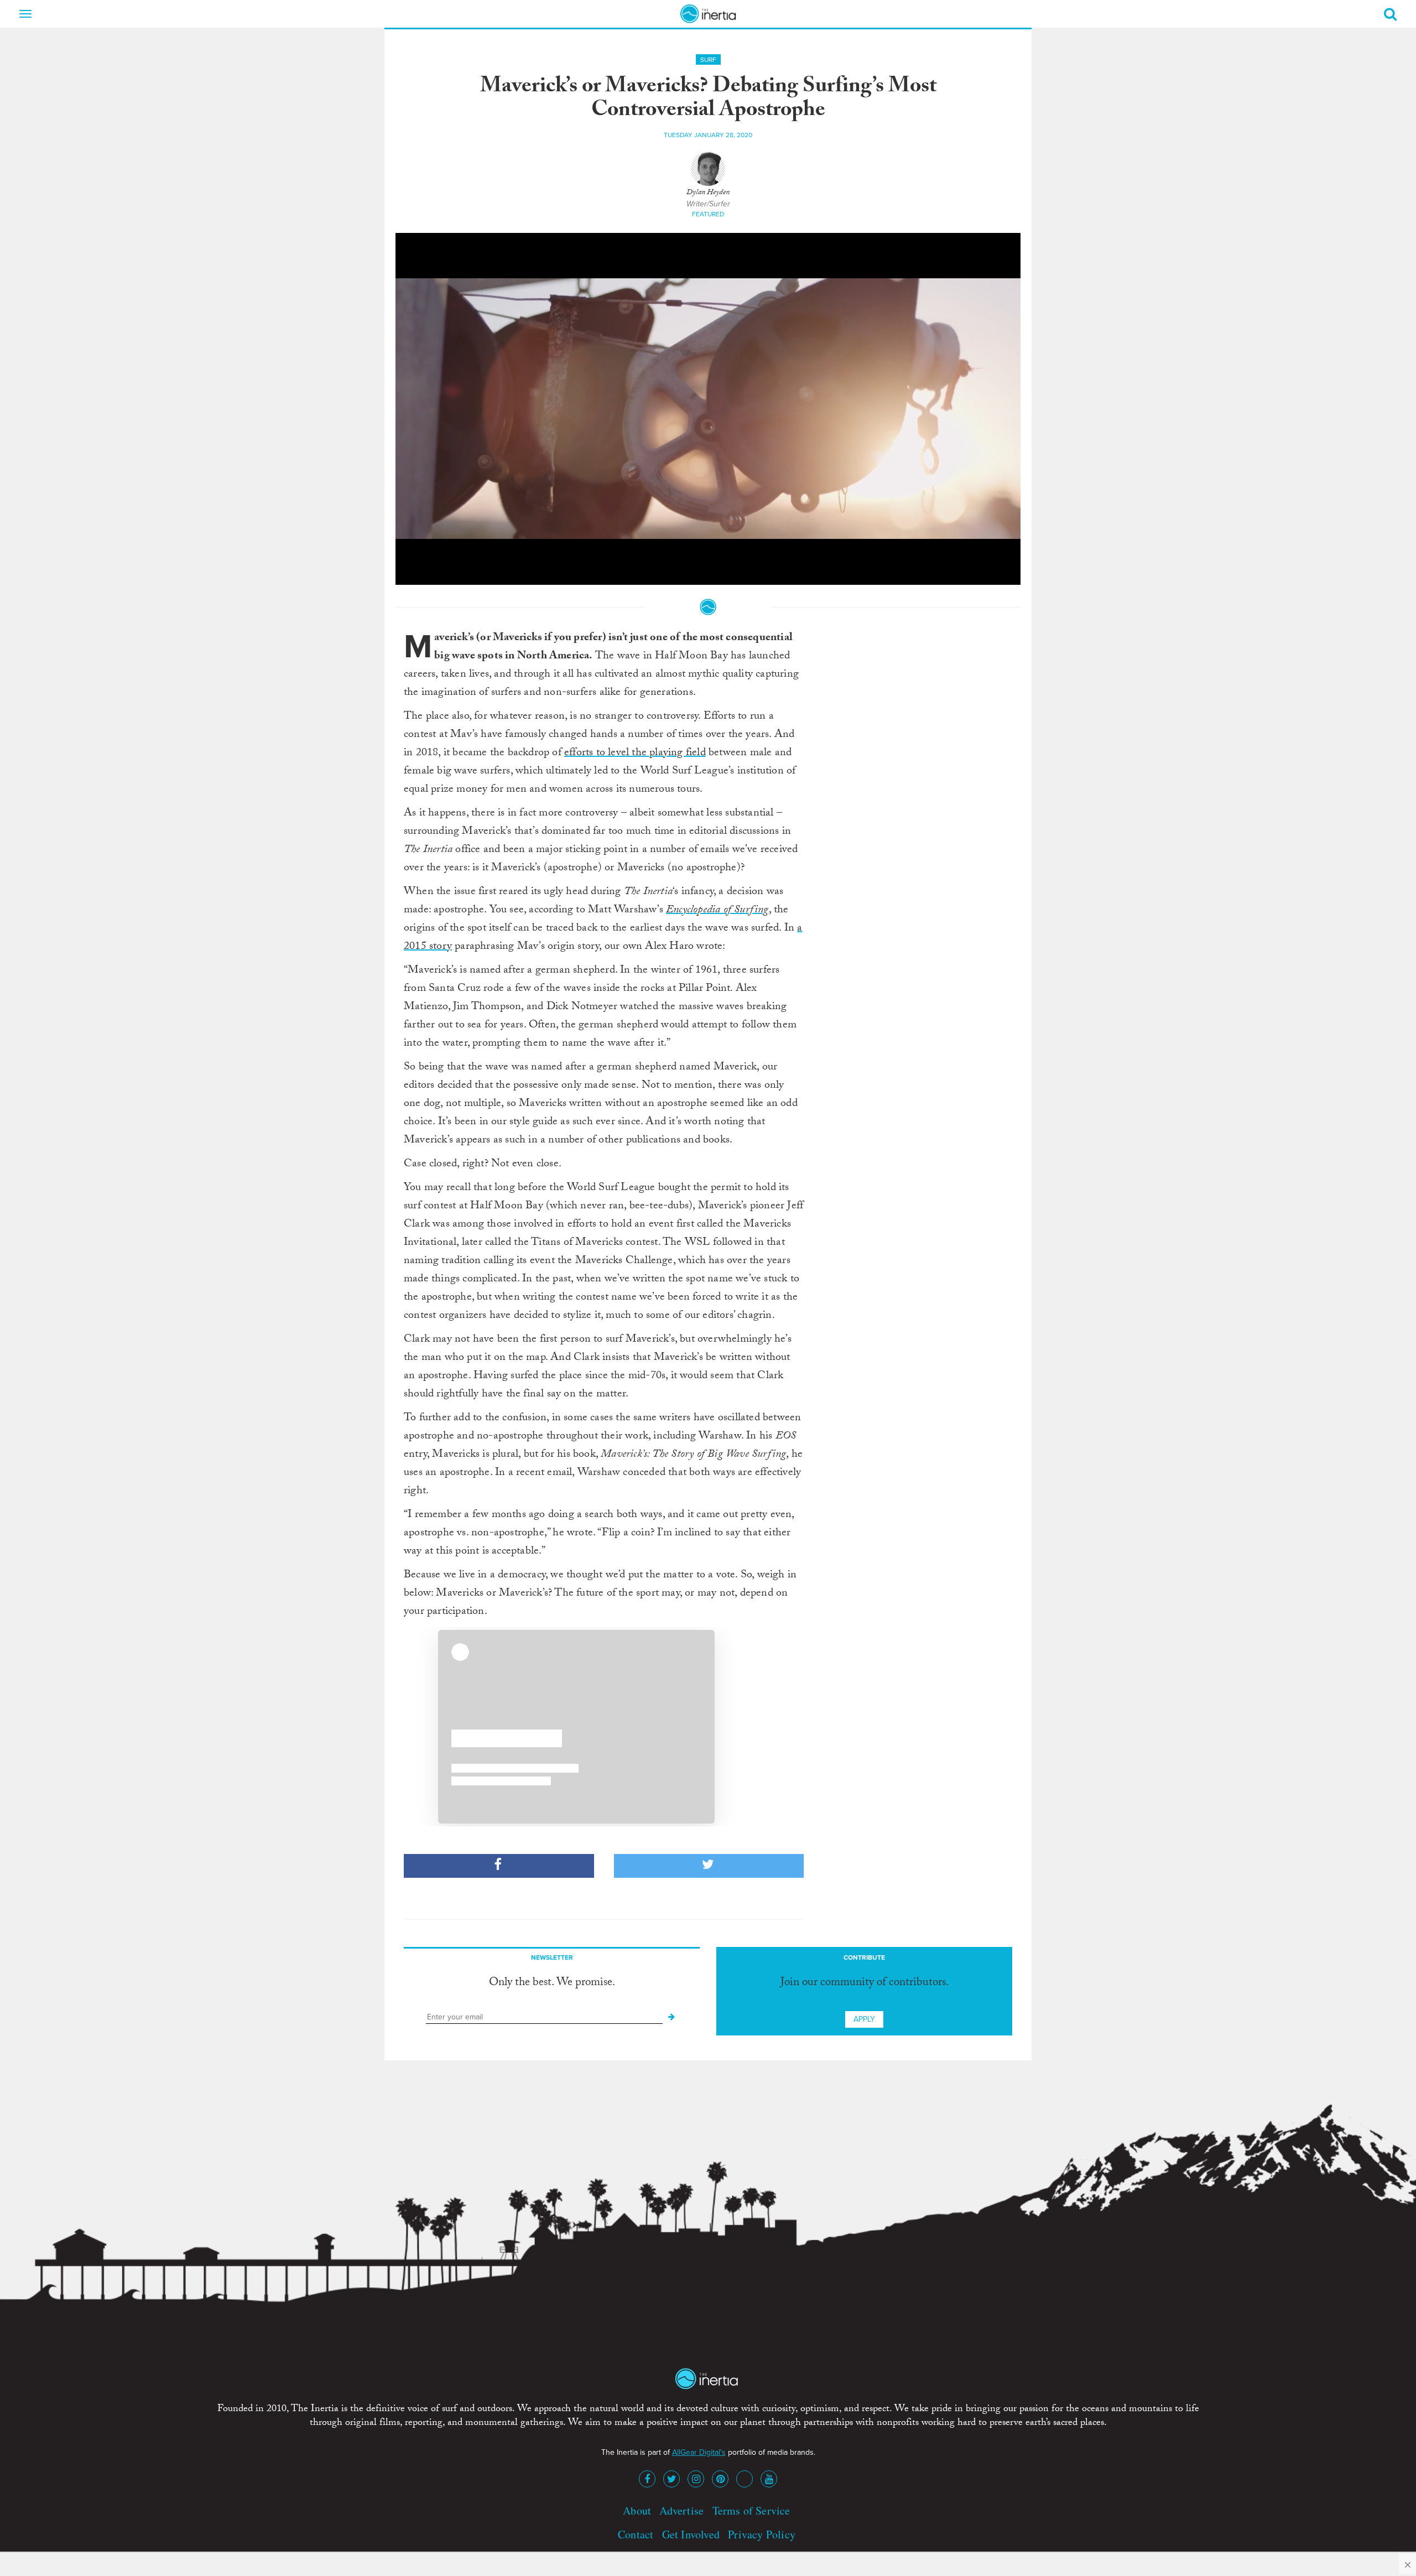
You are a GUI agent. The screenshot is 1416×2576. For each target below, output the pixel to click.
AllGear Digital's (699, 2452)
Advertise (681, 2510)
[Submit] (671, 2017)
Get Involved (691, 2534)
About (637, 2510)
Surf (708, 60)
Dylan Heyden (708, 193)
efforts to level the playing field (635, 754)
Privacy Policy (762, 2534)
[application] (708, 409)
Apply (864, 2019)
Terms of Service (751, 2510)
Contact (636, 2534)
